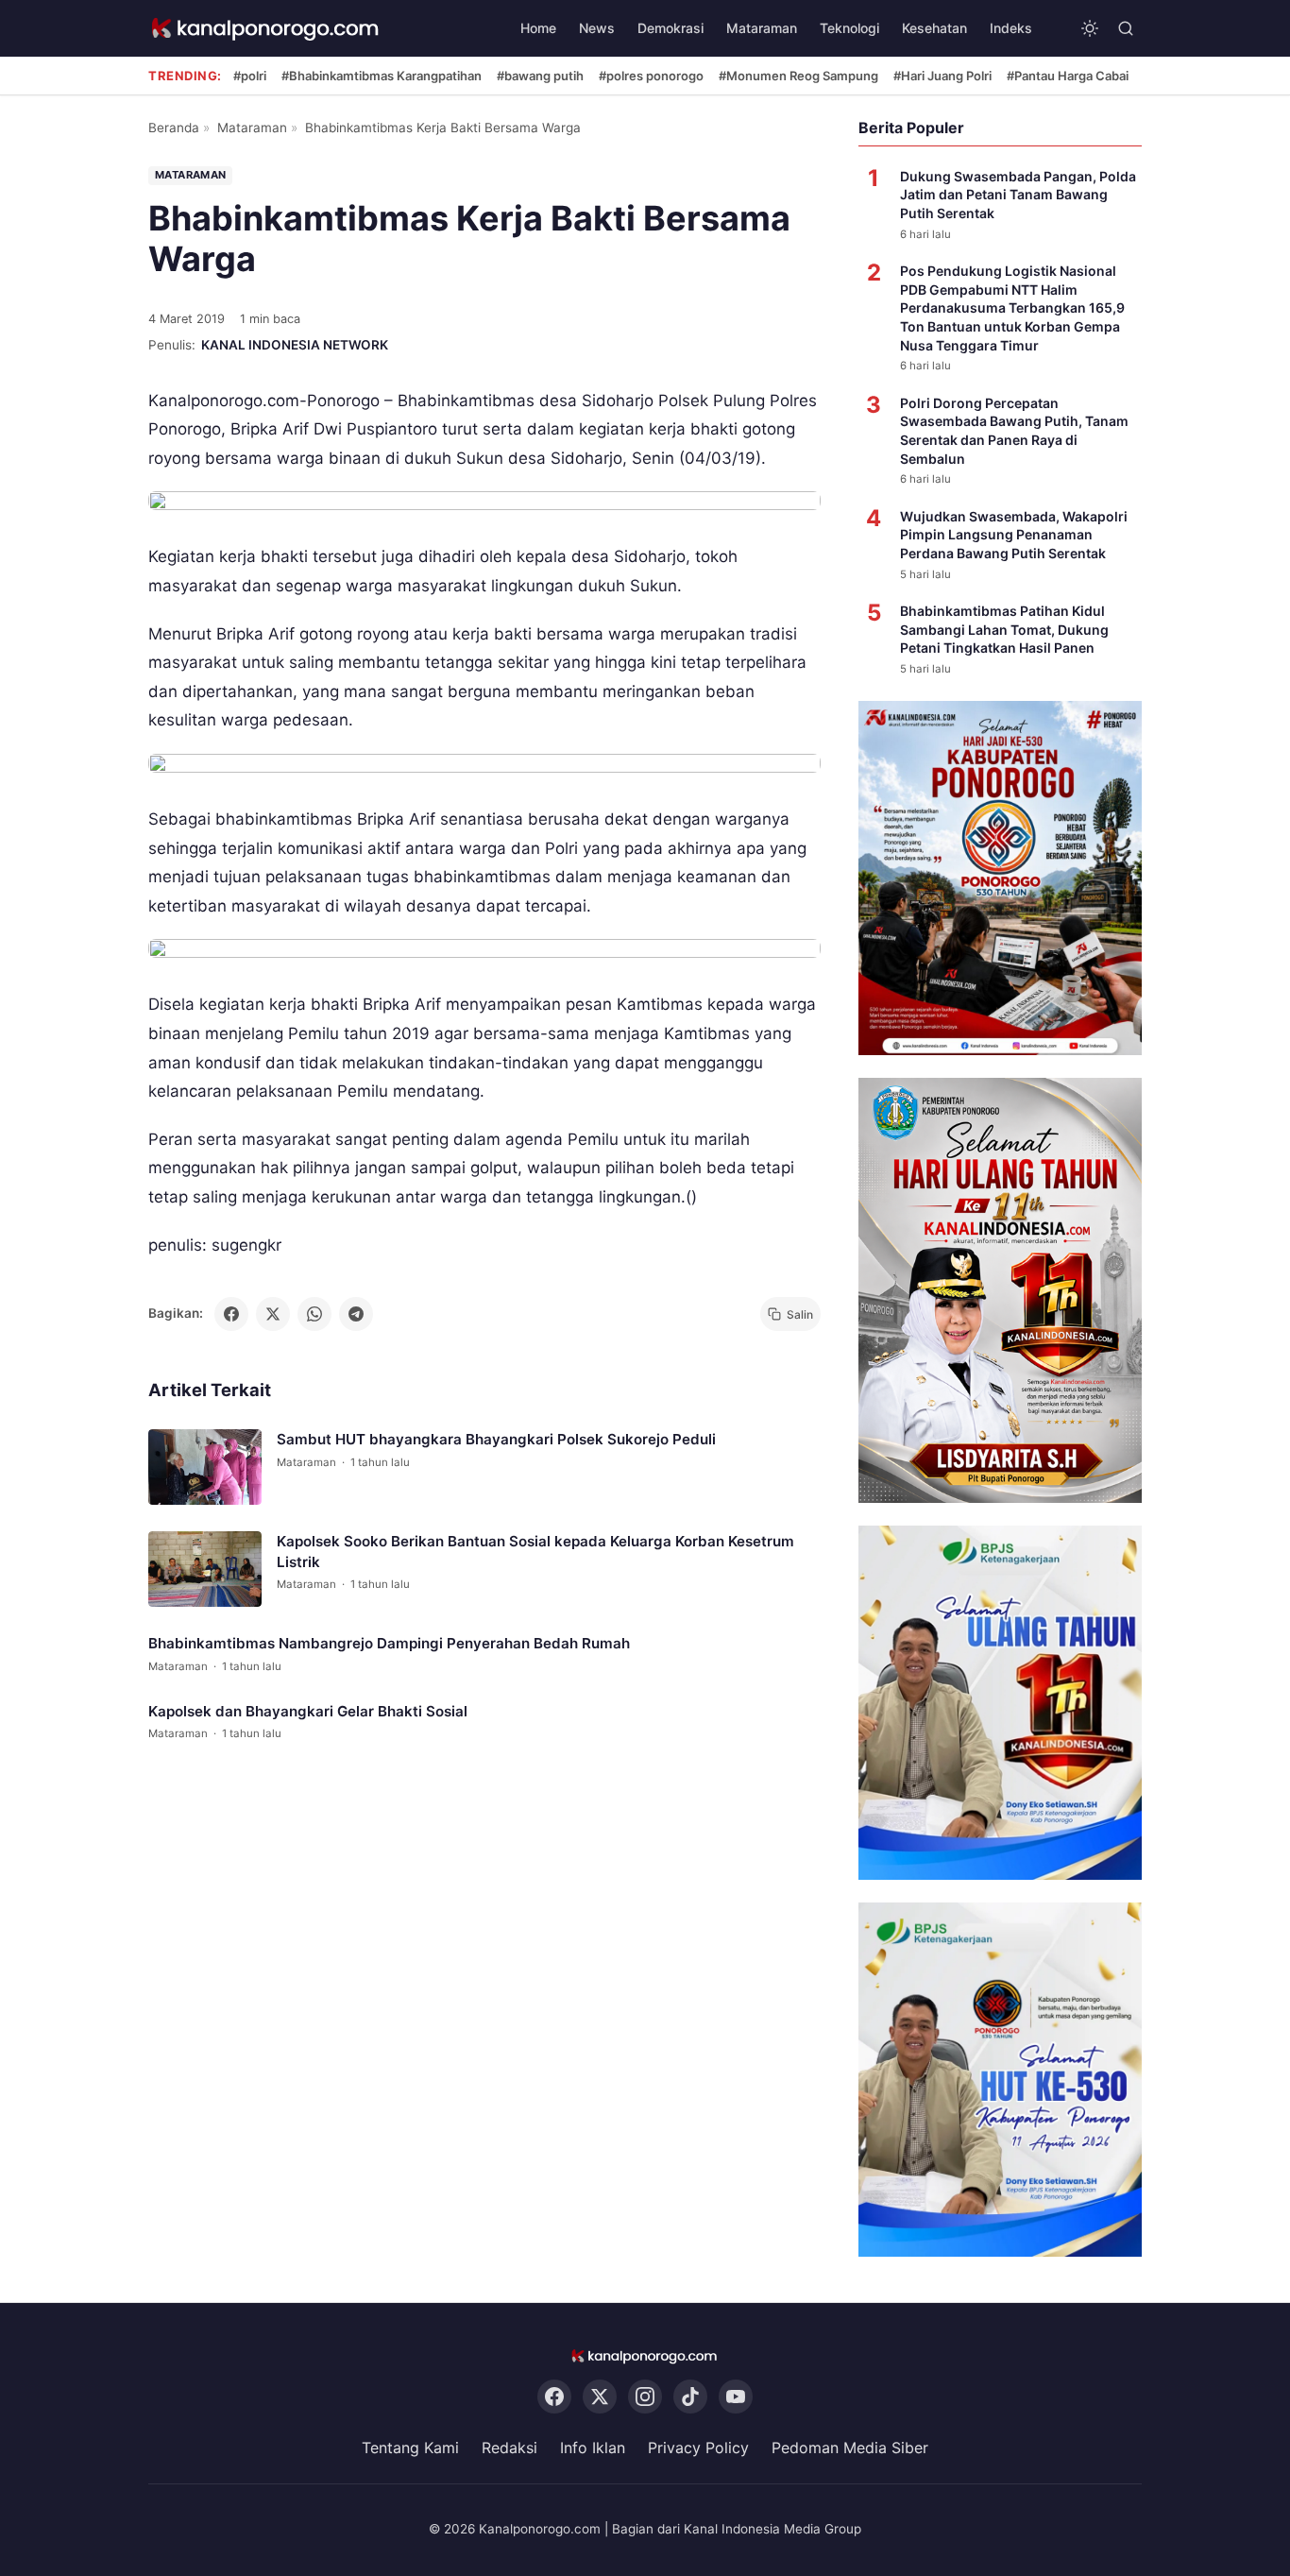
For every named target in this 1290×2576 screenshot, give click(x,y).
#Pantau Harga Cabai (1068, 76)
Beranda (174, 128)
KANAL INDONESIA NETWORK (295, 345)
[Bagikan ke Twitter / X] (273, 1314)
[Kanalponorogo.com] (266, 29)
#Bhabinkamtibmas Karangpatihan (382, 76)
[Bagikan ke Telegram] (356, 1314)
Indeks (1011, 28)
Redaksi (509, 2448)
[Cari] (1126, 28)
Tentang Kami (410, 2448)
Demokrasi (670, 28)
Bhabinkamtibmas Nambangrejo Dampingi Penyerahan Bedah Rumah (389, 1643)
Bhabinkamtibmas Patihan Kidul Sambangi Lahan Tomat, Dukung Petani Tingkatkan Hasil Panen (1004, 629)
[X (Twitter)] (600, 2397)
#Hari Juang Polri (942, 76)
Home (538, 28)
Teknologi (849, 28)
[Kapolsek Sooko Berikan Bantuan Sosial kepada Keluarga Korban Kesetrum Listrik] (205, 1569)
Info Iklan (593, 2448)
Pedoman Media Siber (850, 2448)
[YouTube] (736, 2397)
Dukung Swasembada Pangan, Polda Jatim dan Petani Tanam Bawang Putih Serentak (1018, 195)
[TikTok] (690, 2397)
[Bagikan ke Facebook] (231, 1314)
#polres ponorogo (651, 76)
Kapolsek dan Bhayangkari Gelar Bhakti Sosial (308, 1711)
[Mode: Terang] (1090, 28)
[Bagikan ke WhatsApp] (314, 1314)
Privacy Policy (698, 2448)
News (597, 28)
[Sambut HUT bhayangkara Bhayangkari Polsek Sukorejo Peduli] (205, 1467)
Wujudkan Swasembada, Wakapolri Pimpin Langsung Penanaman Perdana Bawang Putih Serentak (1014, 535)
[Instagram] (645, 2397)
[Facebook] (554, 2397)
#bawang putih (540, 76)
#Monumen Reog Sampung (798, 76)
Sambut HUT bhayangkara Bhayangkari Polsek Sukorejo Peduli (496, 1439)
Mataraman (762, 28)
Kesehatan (934, 28)
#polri (250, 76)
